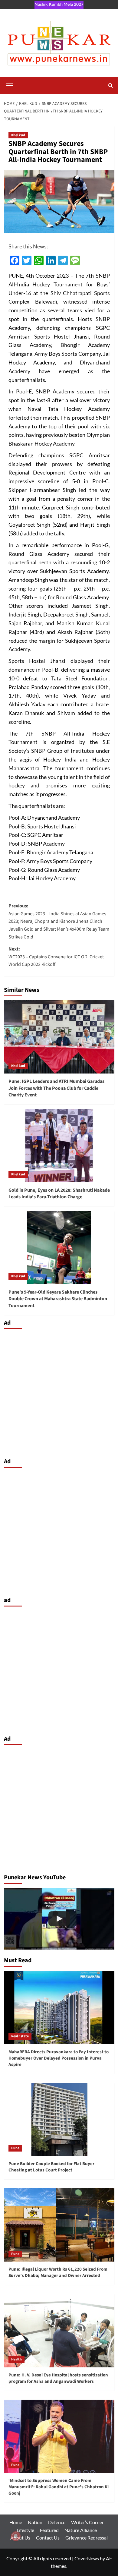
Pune (15, 2148)
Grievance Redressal (87, 2538)
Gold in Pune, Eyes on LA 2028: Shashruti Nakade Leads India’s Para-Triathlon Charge (59, 1193)
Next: (56, 957)
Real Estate (20, 2036)
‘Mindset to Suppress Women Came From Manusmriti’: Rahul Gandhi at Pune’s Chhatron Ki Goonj (59, 2487)
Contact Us (48, 2538)
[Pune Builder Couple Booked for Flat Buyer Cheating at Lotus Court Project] (59, 2119)
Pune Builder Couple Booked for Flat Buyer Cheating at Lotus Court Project (51, 2167)
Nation (35, 2522)
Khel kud (18, 135)
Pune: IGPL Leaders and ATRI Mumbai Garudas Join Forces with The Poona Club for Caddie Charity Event (56, 1088)
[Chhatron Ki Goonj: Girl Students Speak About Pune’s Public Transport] (59, 1919)
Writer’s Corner (87, 2522)
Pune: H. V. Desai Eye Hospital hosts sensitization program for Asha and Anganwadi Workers (58, 2378)
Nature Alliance (81, 2530)
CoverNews (87, 2558)
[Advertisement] (59, 1392)
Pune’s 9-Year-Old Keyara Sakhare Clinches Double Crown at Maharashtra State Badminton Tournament (58, 1299)
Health (16, 2359)
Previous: (59, 921)
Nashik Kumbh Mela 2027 (59, 4)
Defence (57, 2522)
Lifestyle (25, 2530)
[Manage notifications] (16, 2536)
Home (16, 2522)
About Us (20, 2538)
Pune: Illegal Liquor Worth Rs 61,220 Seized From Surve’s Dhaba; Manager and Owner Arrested (58, 2272)
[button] (10, 85)
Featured (49, 2530)
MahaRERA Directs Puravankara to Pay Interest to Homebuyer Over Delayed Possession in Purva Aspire (59, 2058)
